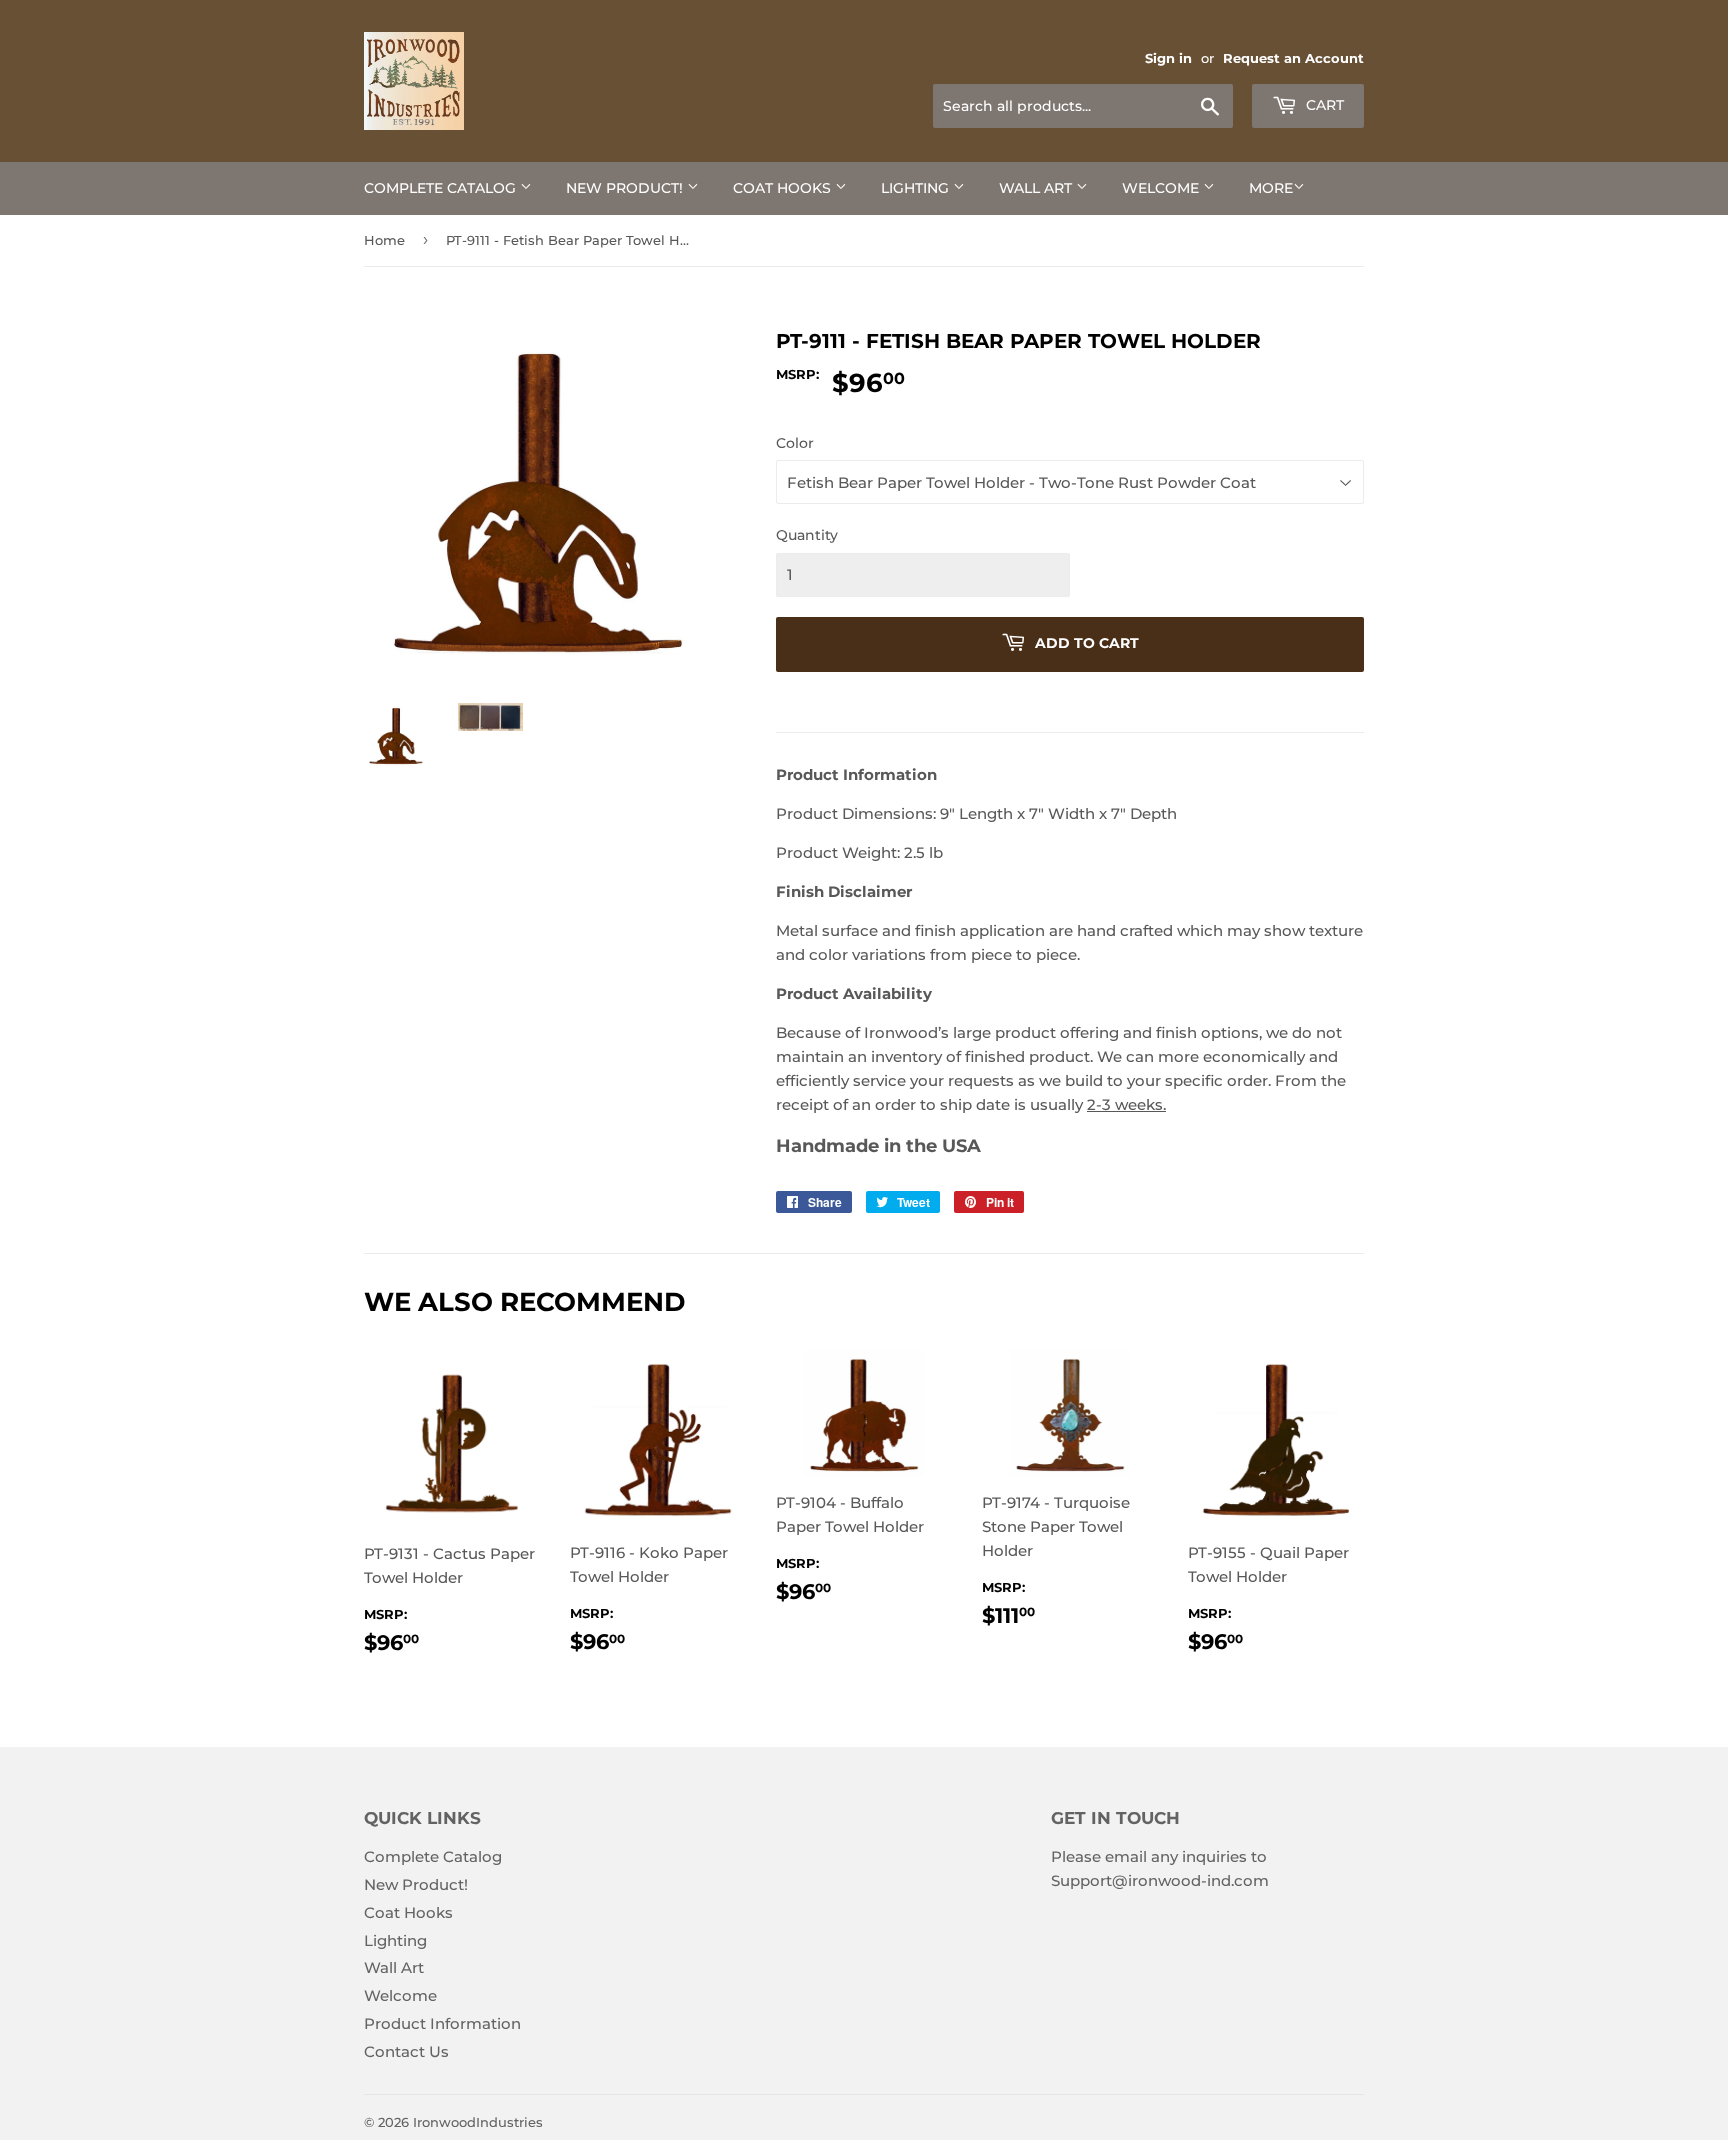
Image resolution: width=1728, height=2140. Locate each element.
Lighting (917, 188)
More (1271, 188)
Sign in (1168, 58)
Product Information (442, 2023)
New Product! (626, 188)
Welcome (1162, 188)
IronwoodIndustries (478, 2122)
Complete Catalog (442, 188)
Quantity (807, 535)
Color (795, 443)
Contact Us (406, 2051)
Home (384, 240)
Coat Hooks (784, 188)
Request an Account (1293, 58)
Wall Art (1037, 188)
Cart (1323, 105)
